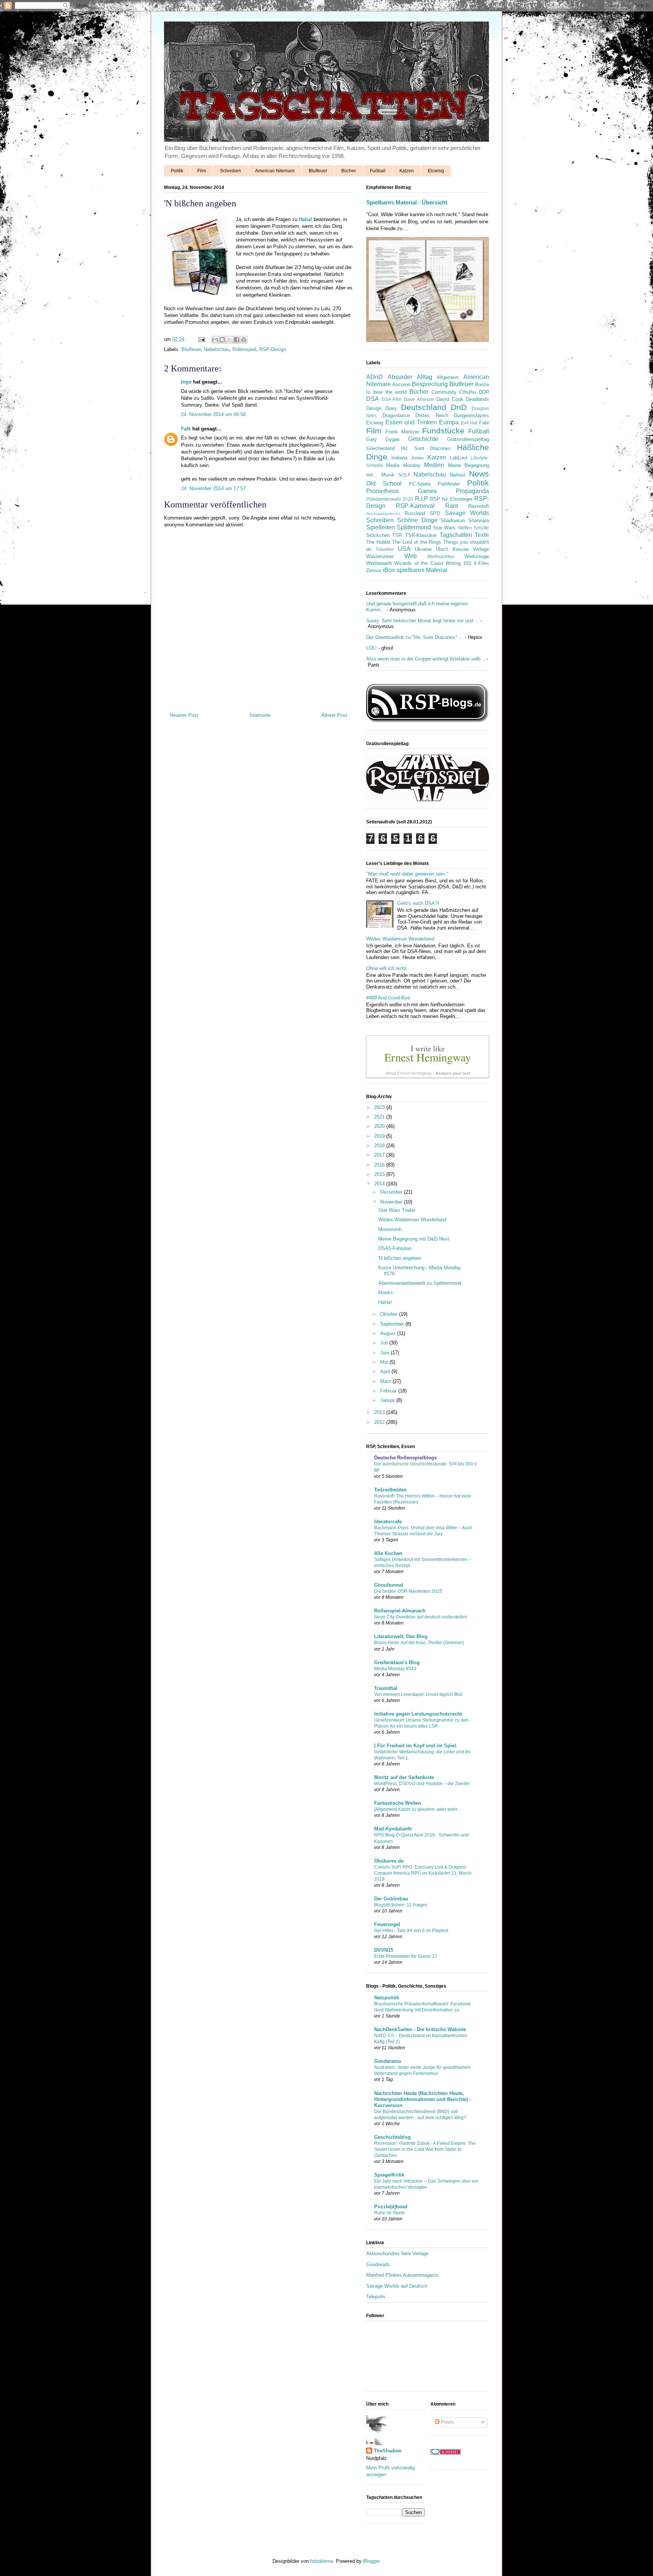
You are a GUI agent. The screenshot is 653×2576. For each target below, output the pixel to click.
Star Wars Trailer (397, 1210)
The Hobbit (378, 542)
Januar (388, 1400)
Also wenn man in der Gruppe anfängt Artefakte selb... (426, 659)
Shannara (479, 521)
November (392, 1202)
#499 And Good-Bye (388, 998)
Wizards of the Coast (419, 563)
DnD (459, 407)
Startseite (260, 715)
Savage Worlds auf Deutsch (397, 2286)
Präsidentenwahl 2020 (390, 499)
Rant (452, 506)
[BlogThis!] (222, 340)
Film (202, 171)
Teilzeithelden (390, 1490)
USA (404, 549)
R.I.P (422, 499)
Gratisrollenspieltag (468, 439)
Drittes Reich (432, 415)
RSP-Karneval (415, 506)
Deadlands (477, 399)
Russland (415, 513)
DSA (373, 399)
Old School (384, 483)
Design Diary (381, 408)
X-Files (481, 563)
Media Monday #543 (395, 1669)
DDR (484, 392)
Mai (385, 1362)
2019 (380, 1136)
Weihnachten (441, 556)
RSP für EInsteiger (451, 499)
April (386, 1372)
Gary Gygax (383, 439)
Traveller (385, 549)
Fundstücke (443, 431)
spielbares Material (422, 570)
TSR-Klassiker (421, 535)
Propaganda (472, 491)
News (479, 474)
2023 (380, 1107)
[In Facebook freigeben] (237, 340)
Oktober (390, 1314)
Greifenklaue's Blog (397, 1662)
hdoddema (322, 2561)
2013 (380, 1412)
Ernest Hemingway (428, 1057)
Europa (449, 422)
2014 (380, 1184)
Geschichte (423, 439)
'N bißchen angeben (400, 1258)
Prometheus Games (402, 491)
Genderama (388, 2061)
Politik (177, 171)
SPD (435, 513)
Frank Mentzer (402, 432)
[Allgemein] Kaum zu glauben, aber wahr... (417, 1809)
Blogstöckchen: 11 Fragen (401, 1905)
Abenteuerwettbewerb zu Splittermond (420, 1283)
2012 (380, 1422)
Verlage (481, 549)
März (386, 1381)
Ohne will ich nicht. (387, 968)
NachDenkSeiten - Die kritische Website (420, 2029)
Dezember (392, 1192)
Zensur (374, 570)
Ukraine (423, 549)
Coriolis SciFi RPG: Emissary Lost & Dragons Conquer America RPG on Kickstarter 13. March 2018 (423, 1873)
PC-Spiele (420, 484)
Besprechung (430, 384)
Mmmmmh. (391, 1229)
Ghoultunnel (389, 1585)
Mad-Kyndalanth (393, 1829)
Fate (484, 423)
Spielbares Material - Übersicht (407, 202)
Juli (385, 1343)
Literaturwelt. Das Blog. (402, 1636)
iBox (389, 570)
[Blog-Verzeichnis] (446, 2453)
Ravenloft (479, 506)
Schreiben (231, 171)
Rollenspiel (244, 349)
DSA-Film (391, 399)
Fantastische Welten (398, 1803)
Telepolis (376, 2297)
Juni (385, 1353)
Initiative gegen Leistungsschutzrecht (418, 1714)
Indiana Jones (408, 458)
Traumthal (386, 1688)
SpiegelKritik (389, 2175)
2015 (380, 1174)
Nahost (457, 475)
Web (411, 556)
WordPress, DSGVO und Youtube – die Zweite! (422, 1784)
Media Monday (403, 465)
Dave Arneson (419, 399)
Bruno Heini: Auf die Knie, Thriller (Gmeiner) (419, 1643)
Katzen (407, 171)
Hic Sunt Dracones (426, 448)
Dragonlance (396, 415)
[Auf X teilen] (229, 340)
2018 (380, 1146)
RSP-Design (273, 349)
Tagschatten (456, 535)
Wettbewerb (379, 563)
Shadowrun (453, 521)
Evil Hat (469, 423)
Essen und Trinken (411, 422)
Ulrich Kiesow (452, 549)
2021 (380, 1117)
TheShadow (388, 2451)
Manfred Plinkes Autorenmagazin (402, 2275)
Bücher (349, 171)
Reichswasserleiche (383, 514)
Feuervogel (387, 1924)
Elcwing (436, 171)
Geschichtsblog (392, 2137)
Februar (389, 1391)
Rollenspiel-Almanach (400, 1611)
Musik (388, 475)
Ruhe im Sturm (389, 2213)
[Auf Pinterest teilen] (244, 340)
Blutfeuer (318, 171)
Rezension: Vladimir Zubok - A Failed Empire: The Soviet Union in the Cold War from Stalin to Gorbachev (425, 2149)
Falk (186, 429)
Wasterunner (380, 556)
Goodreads (378, 2264)
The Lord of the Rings (417, 542)
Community (444, 392)
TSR (397, 535)
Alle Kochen (388, 1553)
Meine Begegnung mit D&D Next (414, 1239)
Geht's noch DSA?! (418, 903)
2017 (380, 1155)
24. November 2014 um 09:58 (213, 414)
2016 (380, 1165)
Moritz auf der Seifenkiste (404, 1777)
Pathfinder (449, 484)
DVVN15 (384, 1950)
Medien (434, 465)
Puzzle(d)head (391, 2207)
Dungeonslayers (471, 415)
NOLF (404, 475)
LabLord (458, 458)
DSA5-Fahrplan (395, 1248)
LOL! (371, 648)
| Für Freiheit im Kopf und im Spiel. (416, 1746)
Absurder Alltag (410, 377)
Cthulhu (467, 392)
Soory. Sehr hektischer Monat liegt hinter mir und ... (423, 621)
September (393, 1324)
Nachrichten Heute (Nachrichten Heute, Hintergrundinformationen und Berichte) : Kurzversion (422, 2099)
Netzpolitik (387, 1998)
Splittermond (414, 527)
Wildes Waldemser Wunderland (400, 939)
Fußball (378, 171)
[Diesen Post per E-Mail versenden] (215, 340)
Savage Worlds (467, 513)
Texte (482, 535)
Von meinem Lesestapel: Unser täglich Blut (418, 1694)
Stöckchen (378, 535)
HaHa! (385, 1302)
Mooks (386, 1293)
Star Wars (444, 528)
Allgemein (448, 377)
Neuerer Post (184, 715)
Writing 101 (458, 563)
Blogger (371, 2561)
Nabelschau (217, 349)
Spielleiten (381, 527)
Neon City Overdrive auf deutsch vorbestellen (421, 1617)
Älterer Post (334, 715)
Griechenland (381, 448)
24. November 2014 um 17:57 (213, 488)
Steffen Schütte (473, 528)
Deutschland (424, 407)
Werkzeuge (477, 556)
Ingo (186, 382)
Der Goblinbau (391, 1899)
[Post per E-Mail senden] (201, 339)
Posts (447, 2422)
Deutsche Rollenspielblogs (405, 1458)
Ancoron (401, 384)
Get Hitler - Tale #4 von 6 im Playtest (411, 1931)
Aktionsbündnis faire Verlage (397, 2253)
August (389, 1333)
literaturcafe (388, 1522)
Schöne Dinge (417, 520)
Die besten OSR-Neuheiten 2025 (408, 1591)
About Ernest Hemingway (409, 1073)
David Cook (450, 399)
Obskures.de (389, 1861)
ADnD (374, 377)
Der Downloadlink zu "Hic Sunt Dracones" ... (415, 637)
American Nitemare (275, 171)
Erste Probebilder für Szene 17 (406, 1956)
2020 (380, 1126)
